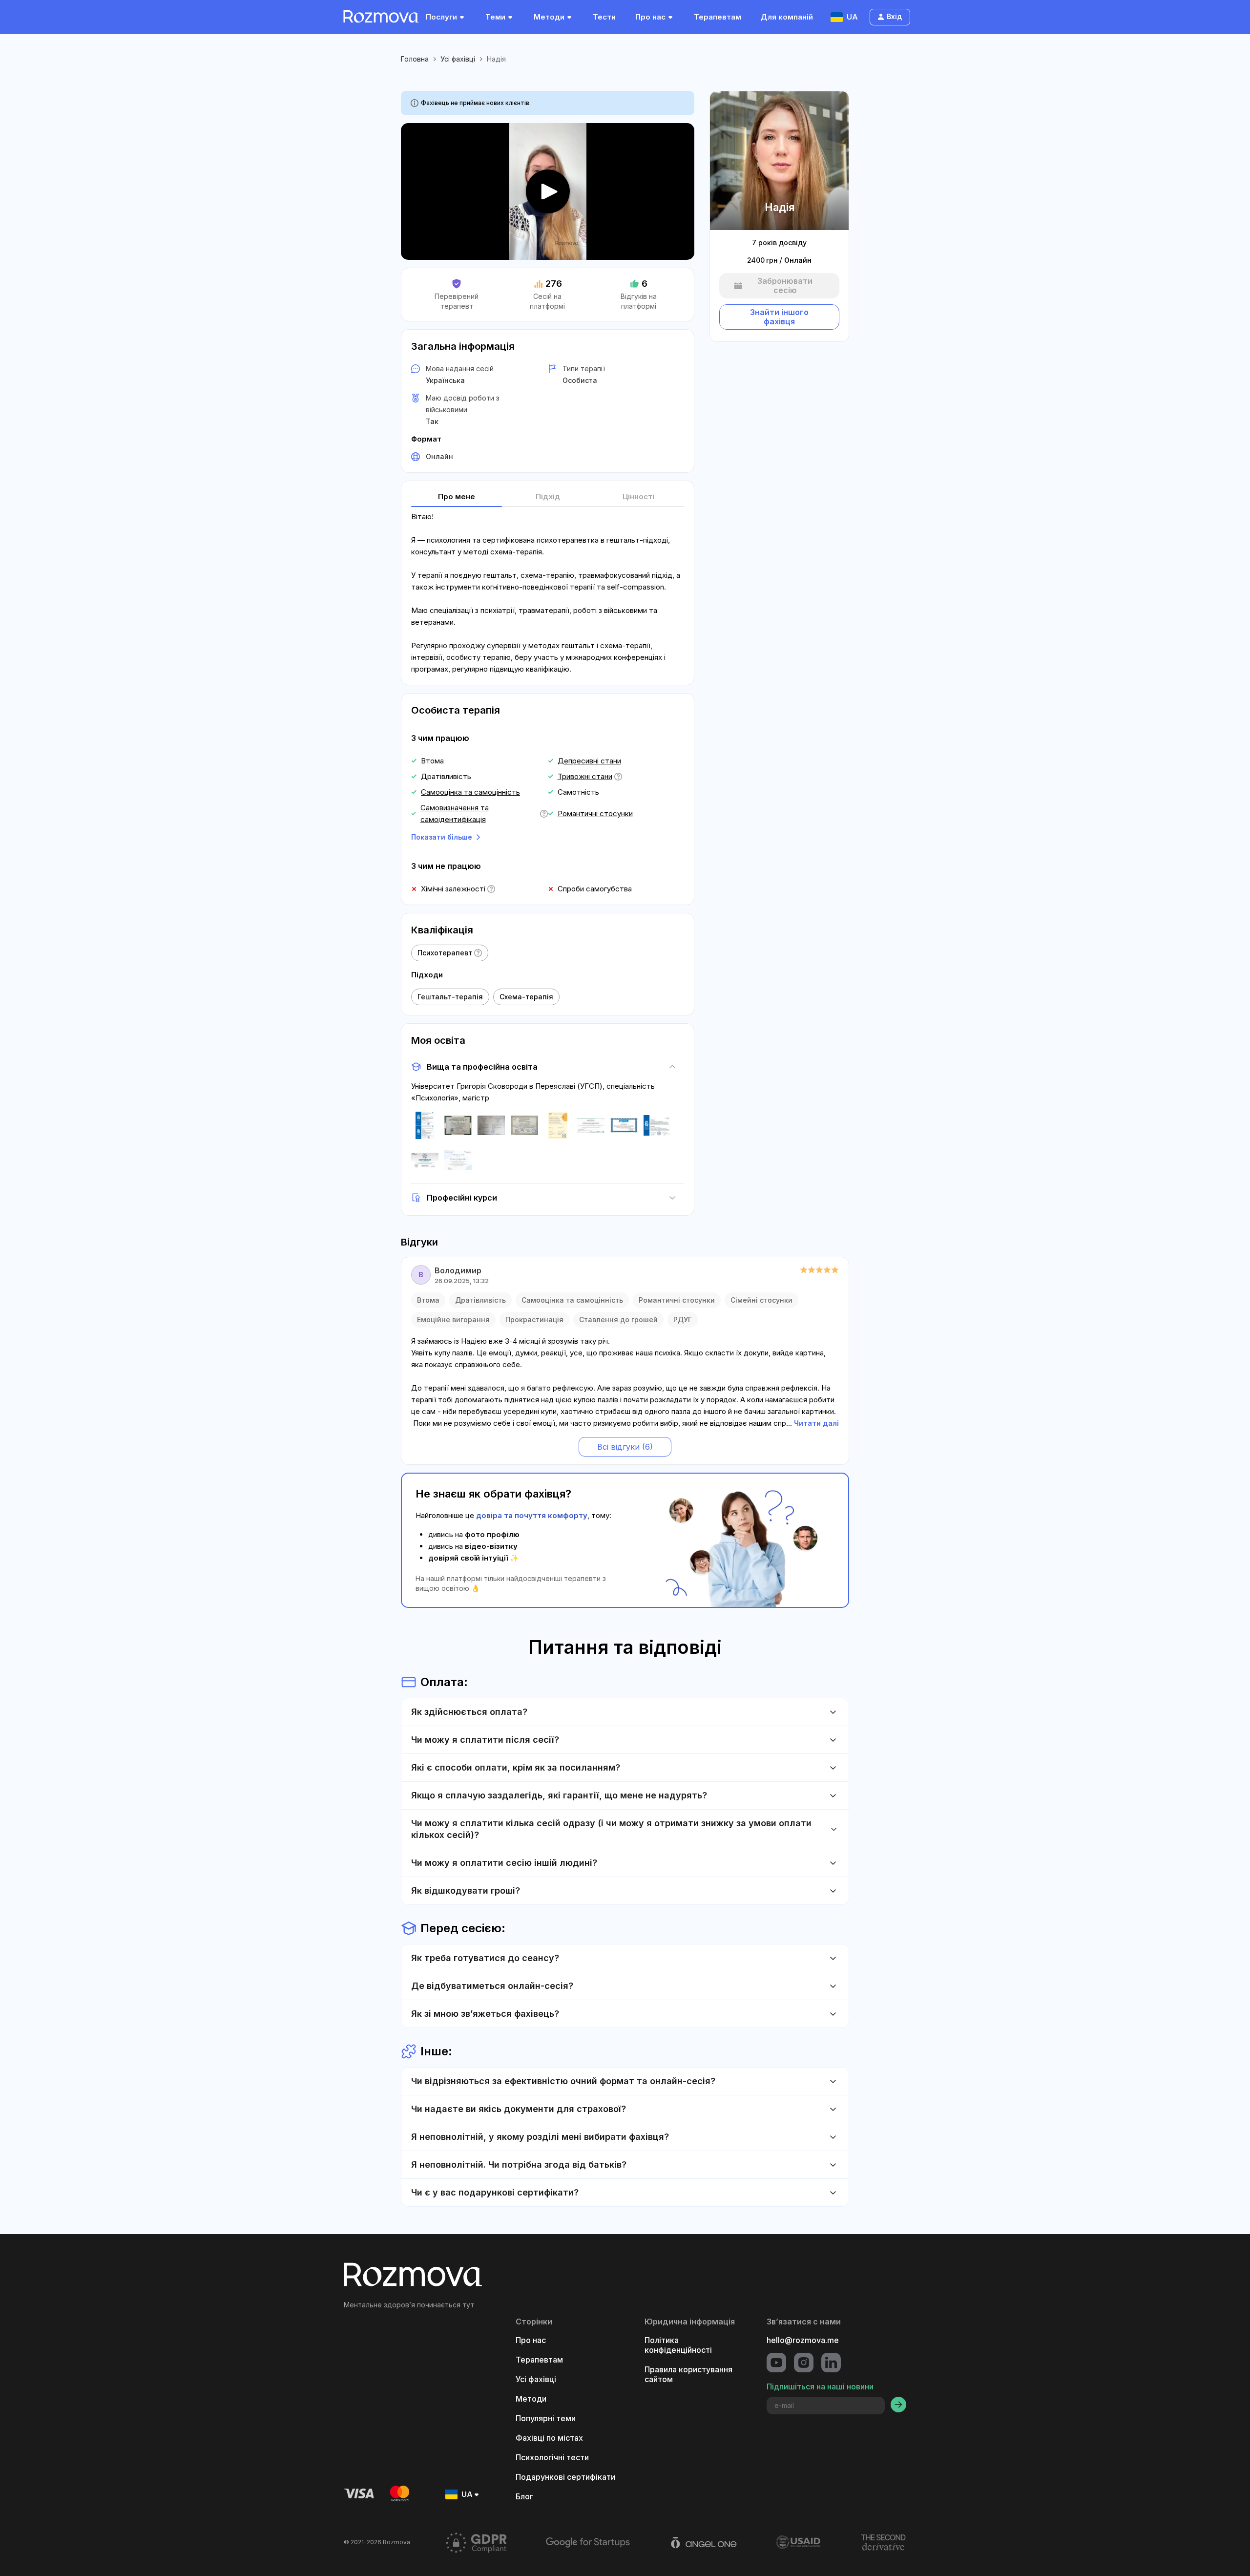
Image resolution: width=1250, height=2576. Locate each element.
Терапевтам (718, 17)
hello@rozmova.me (803, 2340)
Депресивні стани (589, 761)
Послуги (441, 17)
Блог (524, 2496)
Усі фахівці (458, 59)
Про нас (650, 17)
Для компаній (787, 17)
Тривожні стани (585, 776)
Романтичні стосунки (595, 813)
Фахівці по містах (549, 2438)
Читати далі (816, 1423)
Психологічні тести (552, 2457)
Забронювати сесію (785, 286)
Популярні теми (546, 2418)
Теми (495, 17)
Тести (604, 17)
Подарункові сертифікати (565, 2477)
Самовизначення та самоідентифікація (455, 813)
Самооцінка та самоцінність (470, 792)
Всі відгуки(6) (625, 1447)
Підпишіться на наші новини (820, 2386)
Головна (415, 59)
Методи (549, 17)
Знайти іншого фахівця (779, 317)
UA (852, 17)
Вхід (894, 16)
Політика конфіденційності (678, 2345)
